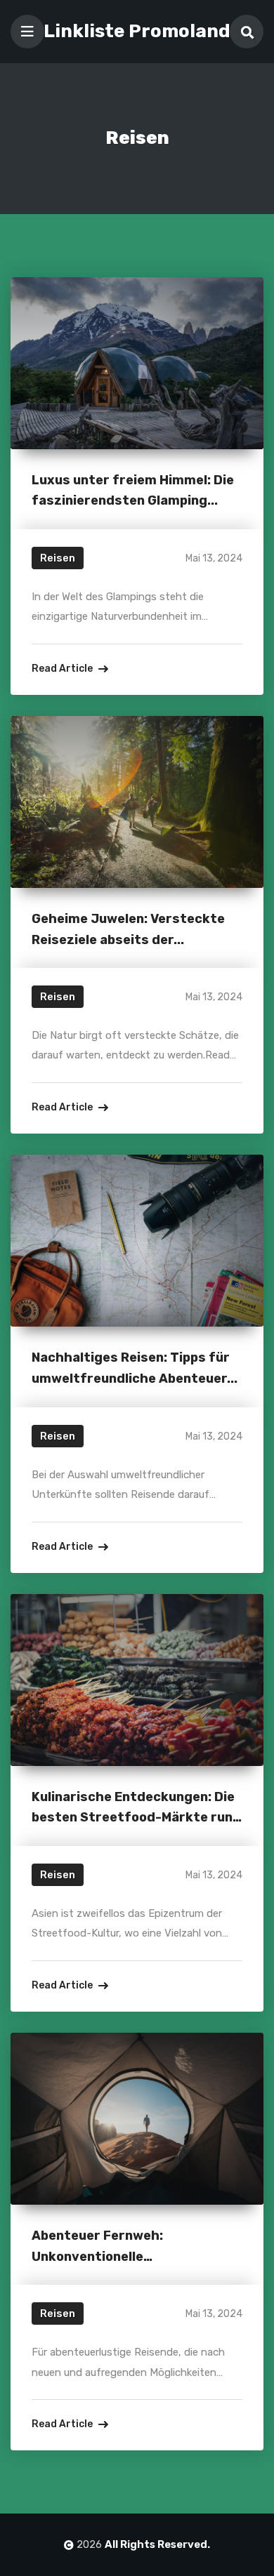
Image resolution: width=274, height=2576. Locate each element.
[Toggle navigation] (27, 32)
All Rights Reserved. (157, 2544)
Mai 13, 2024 (214, 558)
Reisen (58, 558)
